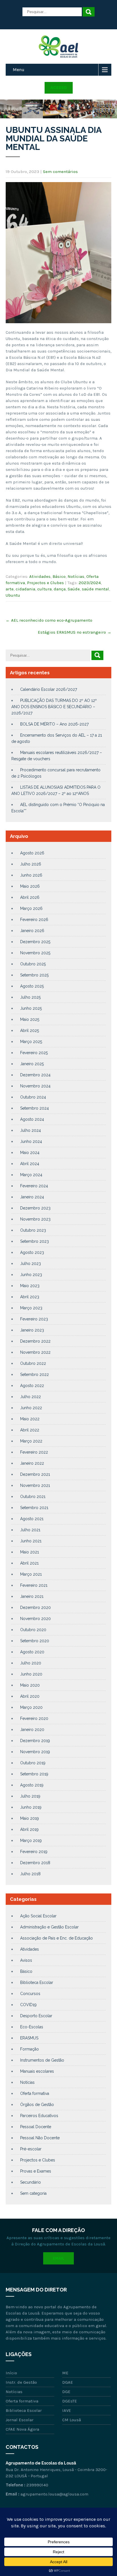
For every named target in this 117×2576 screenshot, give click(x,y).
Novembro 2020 (35, 1619)
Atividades (40, 576)
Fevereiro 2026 (34, 920)
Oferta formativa (35, 2093)
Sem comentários (60, 172)
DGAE (68, 2382)
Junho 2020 (31, 1674)
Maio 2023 (30, 1286)
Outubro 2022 (33, 1363)
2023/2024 (90, 583)
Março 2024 (31, 1175)
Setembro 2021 (34, 1508)
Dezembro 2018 (35, 1863)
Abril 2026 (30, 897)
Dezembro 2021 (35, 1474)
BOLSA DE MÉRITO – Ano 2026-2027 (54, 724)
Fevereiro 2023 (34, 1319)
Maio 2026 (30, 886)
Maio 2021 (30, 1552)
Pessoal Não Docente (40, 2138)
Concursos (30, 1994)
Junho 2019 (31, 1807)
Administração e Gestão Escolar (49, 1927)
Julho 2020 (31, 1663)
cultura (44, 589)
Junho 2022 (31, 1408)
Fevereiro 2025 (34, 1053)
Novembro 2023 (35, 1219)
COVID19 (28, 2005)
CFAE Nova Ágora (22, 2429)
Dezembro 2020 (35, 1608)
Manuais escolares (37, 2071)
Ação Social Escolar (38, 1916)
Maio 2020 (30, 1685)
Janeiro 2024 (32, 1197)
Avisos (26, 1960)
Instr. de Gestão (21, 2382)
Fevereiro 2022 (34, 1452)
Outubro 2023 (33, 1230)
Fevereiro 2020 (34, 1718)
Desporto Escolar (36, 2016)
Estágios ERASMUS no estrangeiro (75, 632)
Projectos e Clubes (45, 583)
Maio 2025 (30, 1019)
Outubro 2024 (33, 1097)
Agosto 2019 (32, 1785)
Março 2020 (31, 1707)
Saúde (74, 589)
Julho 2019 (30, 1796)
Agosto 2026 (32, 853)
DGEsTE (70, 2401)
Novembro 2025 (35, 953)
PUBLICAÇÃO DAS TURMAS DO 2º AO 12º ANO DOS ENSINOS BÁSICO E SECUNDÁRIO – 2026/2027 (54, 707)
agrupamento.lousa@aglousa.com (54, 2494)
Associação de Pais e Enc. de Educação (57, 1938)
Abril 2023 (30, 1297)
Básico (59, 576)
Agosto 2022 (32, 1386)
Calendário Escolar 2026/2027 (49, 689)
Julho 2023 (31, 1264)
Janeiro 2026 (32, 931)
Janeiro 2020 (32, 1730)
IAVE (67, 2410)
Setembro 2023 (35, 1241)
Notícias (76, 576)
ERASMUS (29, 2038)
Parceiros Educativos (39, 2116)
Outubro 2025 (33, 964)
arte (10, 589)
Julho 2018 (30, 1874)
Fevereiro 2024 (34, 1186)
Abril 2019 (29, 1829)
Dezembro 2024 (35, 1075)
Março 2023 (31, 1308)
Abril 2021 (29, 1563)
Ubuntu (13, 595)
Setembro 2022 (35, 1374)
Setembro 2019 (34, 1774)
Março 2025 (31, 1042)
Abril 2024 (30, 1164)
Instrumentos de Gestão (42, 2060)
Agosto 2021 (32, 1519)
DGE (66, 2392)
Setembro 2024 (35, 1108)
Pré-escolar (31, 2149)
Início (11, 2373)
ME (65, 2373)
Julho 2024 (31, 1130)
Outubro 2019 (33, 1763)
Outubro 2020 (33, 1630)
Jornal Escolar (20, 2420)
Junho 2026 (31, 875)
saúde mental (95, 589)
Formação (30, 2049)
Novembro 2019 (35, 1752)
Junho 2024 (31, 1141)
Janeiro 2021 (32, 1596)
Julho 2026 (31, 864)
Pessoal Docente (36, 2127)
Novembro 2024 (35, 1086)
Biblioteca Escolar (37, 1983)
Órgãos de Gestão (37, 2105)
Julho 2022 (31, 1397)
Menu (19, 70)
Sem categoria (33, 2193)
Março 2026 (31, 908)
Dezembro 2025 (35, 942)
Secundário (31, 2182)
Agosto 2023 (32, 1252)
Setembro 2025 (34, 975)
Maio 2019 (30, 1818)
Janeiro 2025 (32, 1064)
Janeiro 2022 (32, 1463)
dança (60, 589)
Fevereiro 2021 (34, 1585)
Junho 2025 (31, 1008)
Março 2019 (31, 1841)
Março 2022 (31, 1441)
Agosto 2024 (32, 1119)
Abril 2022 (30, 1430)
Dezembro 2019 (35, 1741)
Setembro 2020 (35, 1641)
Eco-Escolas (32, 2027)
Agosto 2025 (32, 986)
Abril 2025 (30, 1031)
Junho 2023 (31, 1275)
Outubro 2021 (33, 1497)
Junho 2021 (31, 1541)
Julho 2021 (30, 1530)
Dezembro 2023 (35, 1208)
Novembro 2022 (35, 1352)
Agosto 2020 (32, 1652)
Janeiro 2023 (32, 1330)
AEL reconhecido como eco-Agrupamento (49, 620)
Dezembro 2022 (35, 1341)
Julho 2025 (30, 997)
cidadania (25, 589)
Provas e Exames (36, 2171)
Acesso (59, 88)
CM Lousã (72, 2420)
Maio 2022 (30, 1419)
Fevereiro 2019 (34, 1852)
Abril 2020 (30, 1696)
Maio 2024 (30, 1153)
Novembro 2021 (35, 1485)
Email (58, 2258)
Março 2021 (31, 1574)
